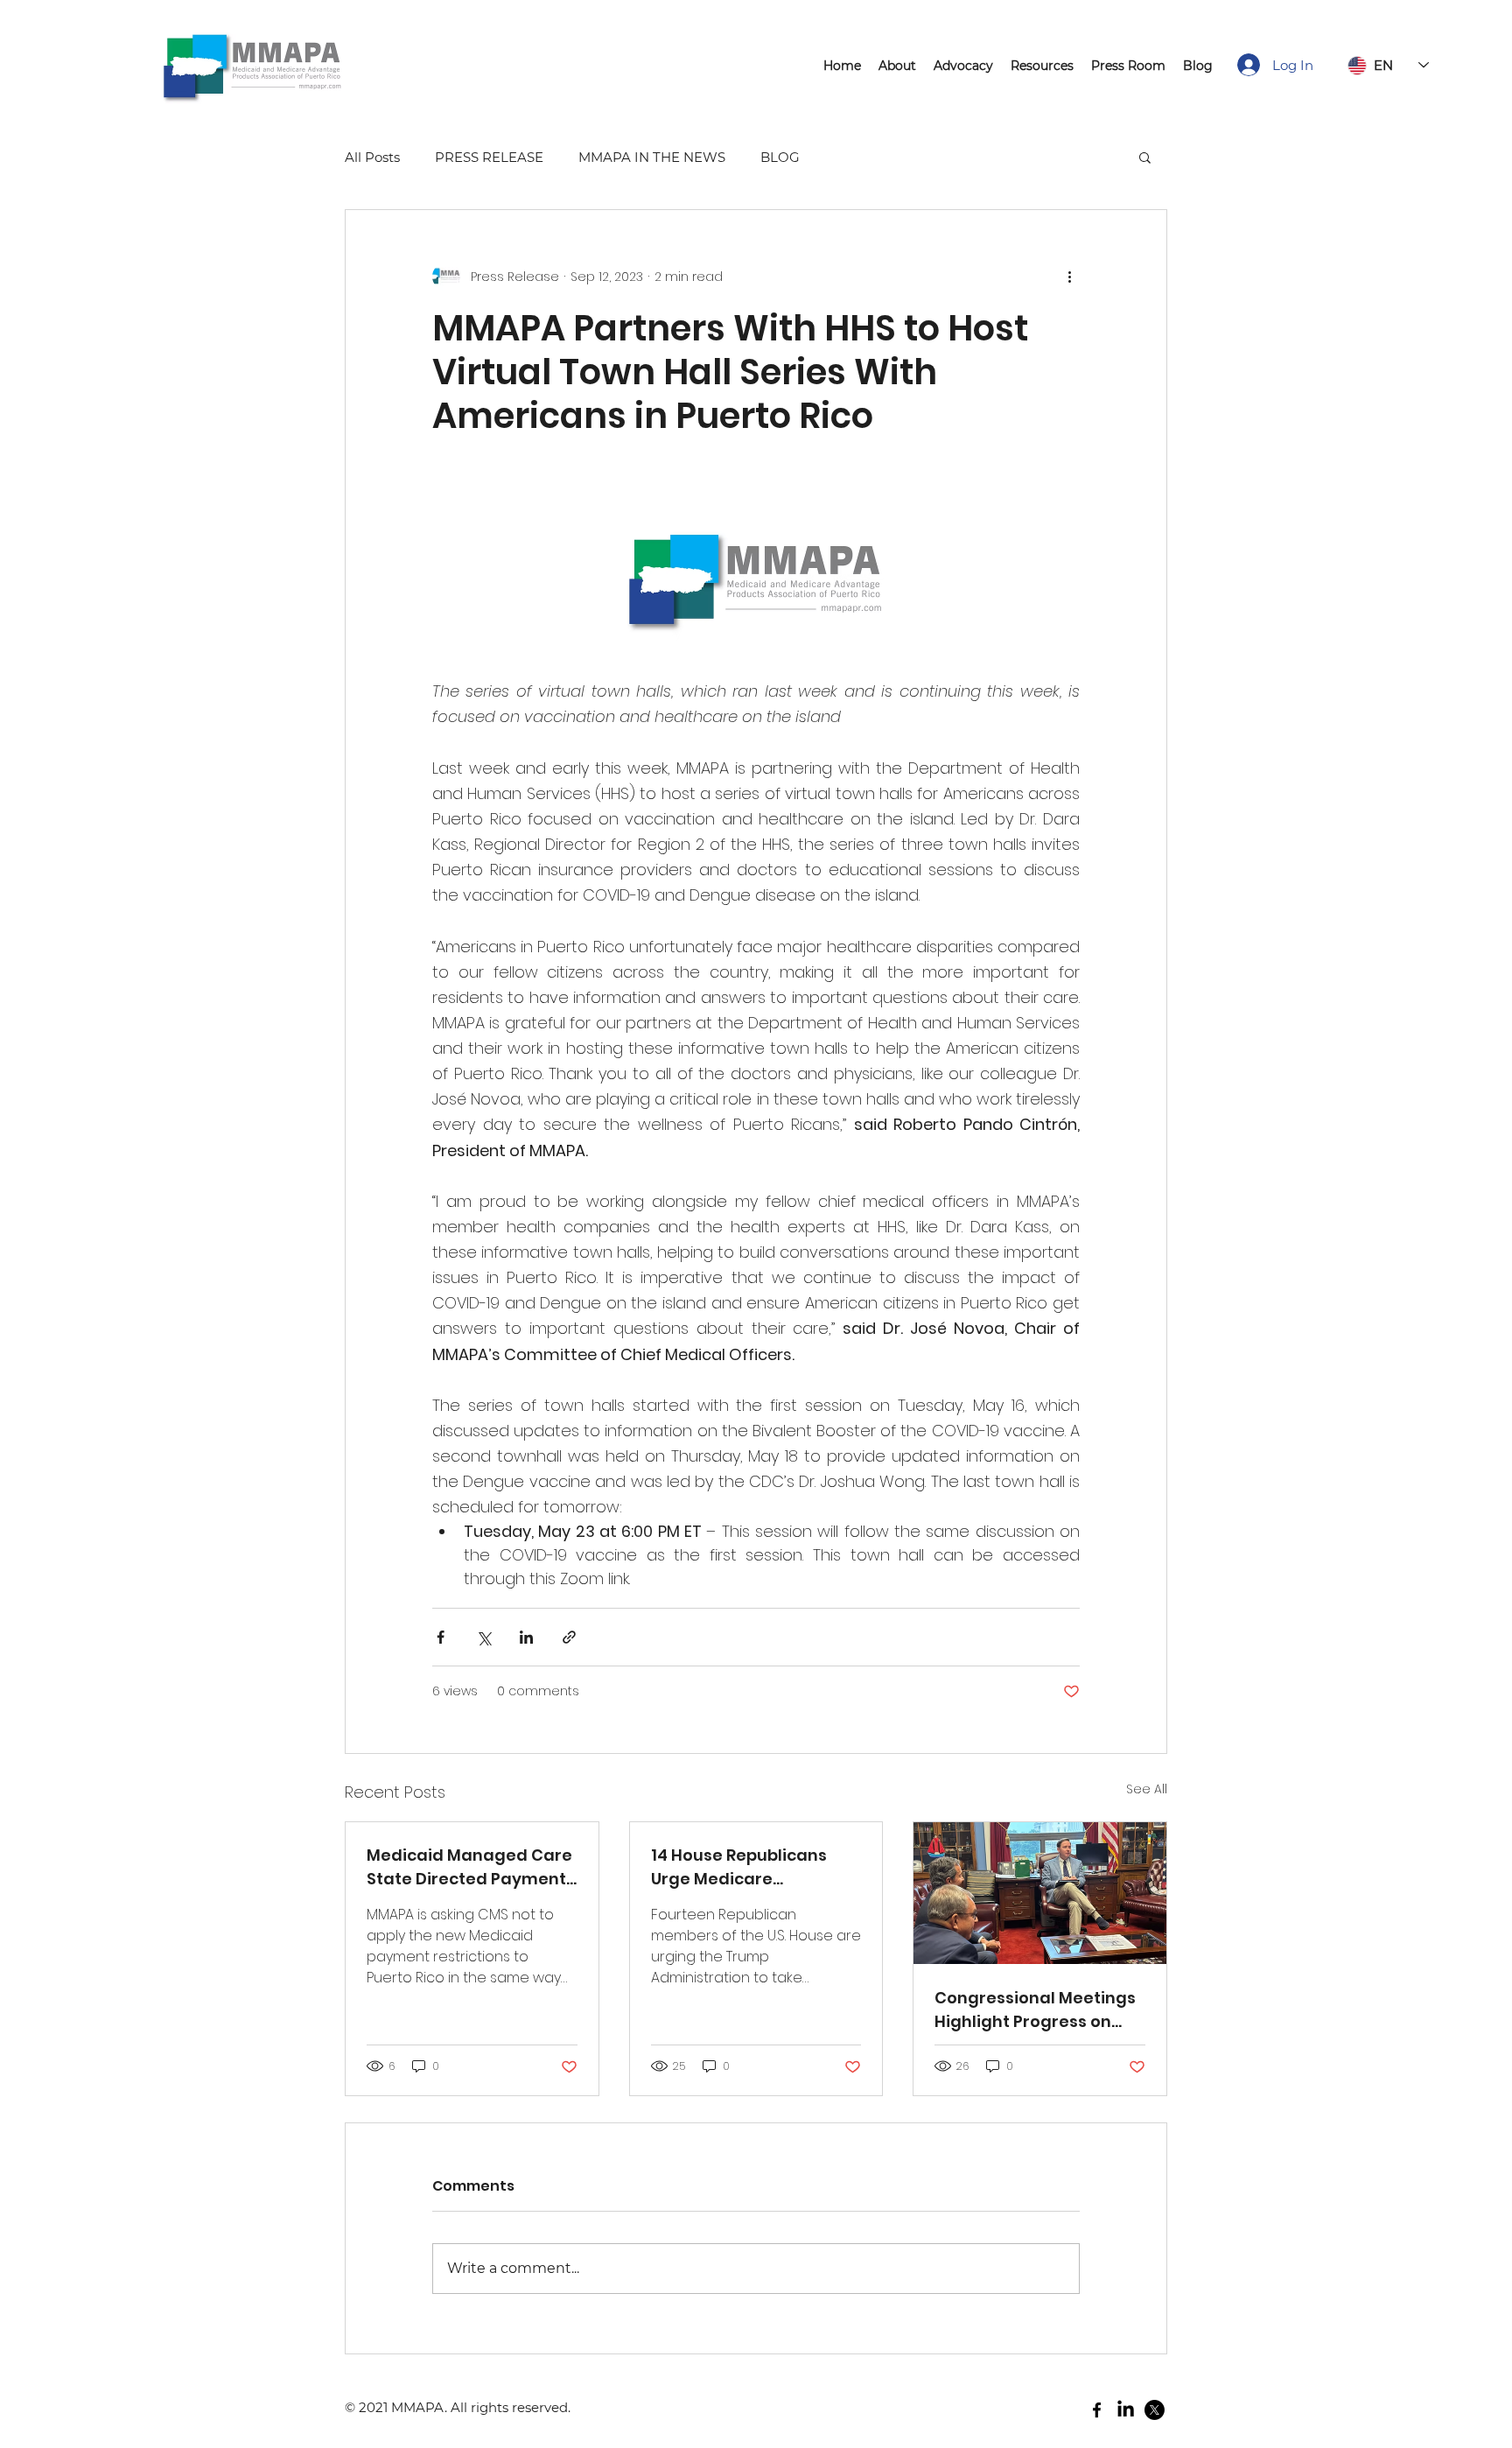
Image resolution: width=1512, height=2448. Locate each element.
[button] (1145, 157)
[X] (1155, 2410)
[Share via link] (569, 1637)
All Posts (372, 157)
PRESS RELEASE (489, 157)
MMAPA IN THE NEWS (652, 157)
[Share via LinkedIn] (526, 1637)
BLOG (780, 157)
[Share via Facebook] (441, 1637)
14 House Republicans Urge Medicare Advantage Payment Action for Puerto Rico (740, 1867)
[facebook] (1097, 2410)
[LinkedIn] (1126, 2410)
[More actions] (1069, 277)
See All (1147, 1789)
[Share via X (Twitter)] (483, 1637)
